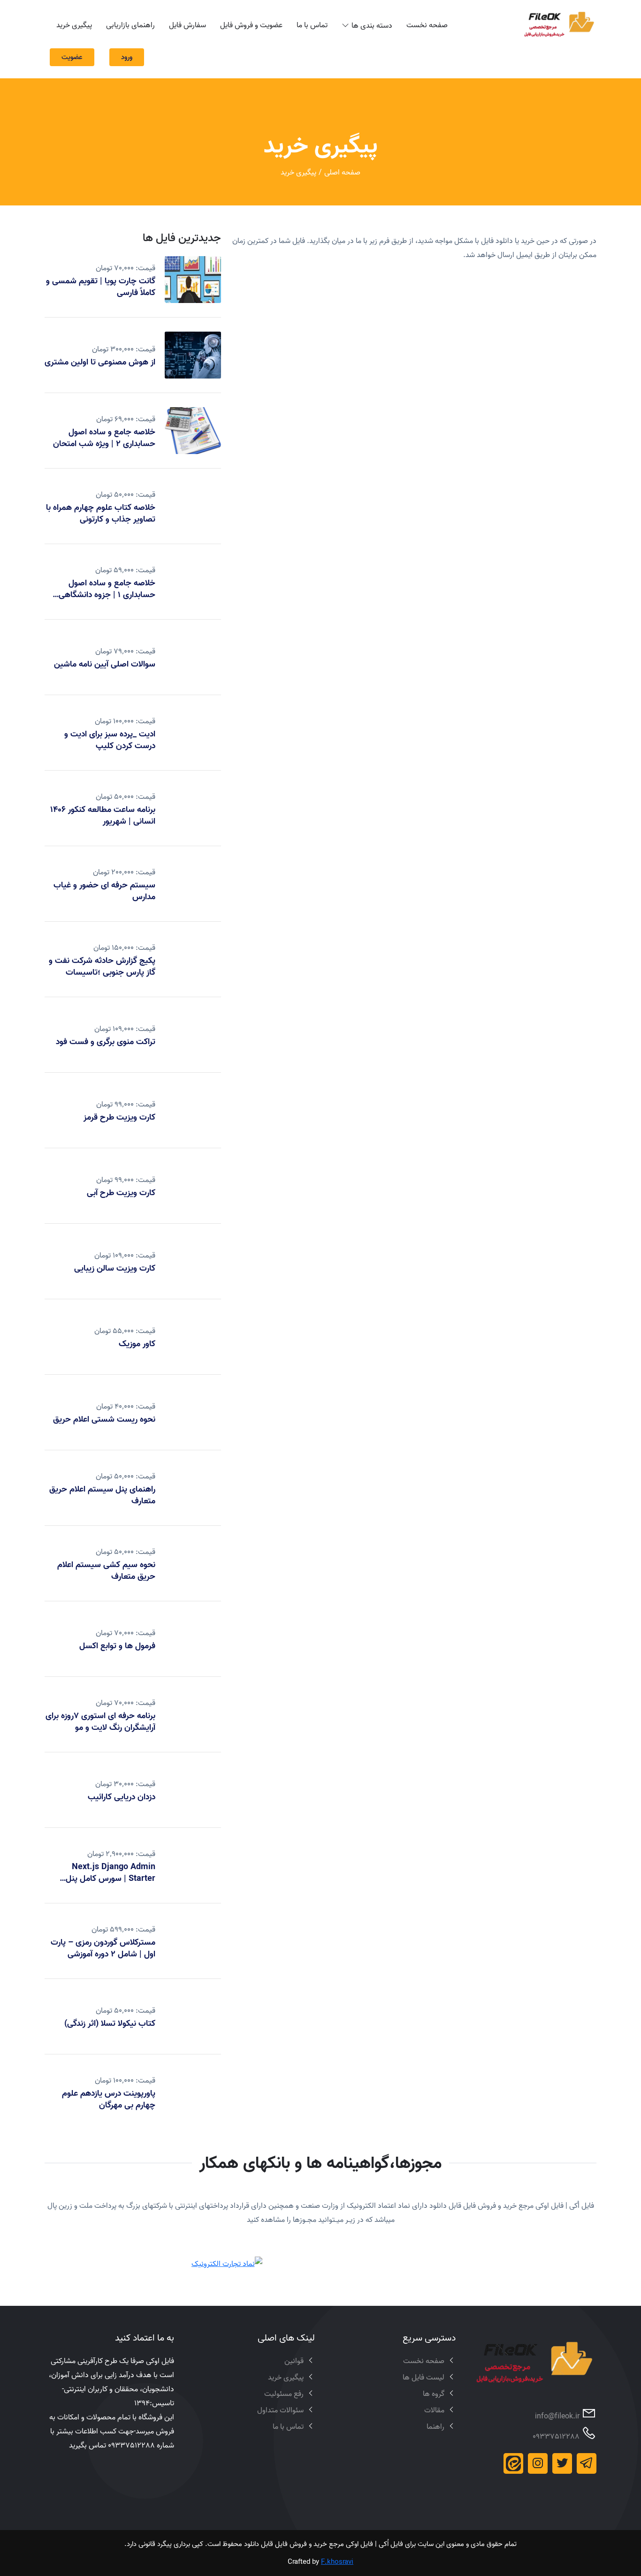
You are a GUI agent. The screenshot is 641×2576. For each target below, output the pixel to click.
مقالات (434, 2410)
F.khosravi (337, 2562)
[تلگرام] (587, 2463)
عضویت (72, 57)
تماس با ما (312, 25)
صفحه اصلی (342, 172)
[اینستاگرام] (538, 2463)
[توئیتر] (562, 2463)
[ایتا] (513, 2463)
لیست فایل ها (424, 2377)
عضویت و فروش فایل (251, 25)
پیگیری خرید (74, 25)
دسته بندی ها (372, 25)
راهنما (435, 2426)
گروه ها (434, 2394)
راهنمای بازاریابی (130, 25)
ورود (127, 57)
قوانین (294, 2361)
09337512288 (556, 2436)
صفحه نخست (427, 25)
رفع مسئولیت (284, 2394)
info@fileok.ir (557, 2416)
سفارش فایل (187, 25)
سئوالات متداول (280, 2410)
